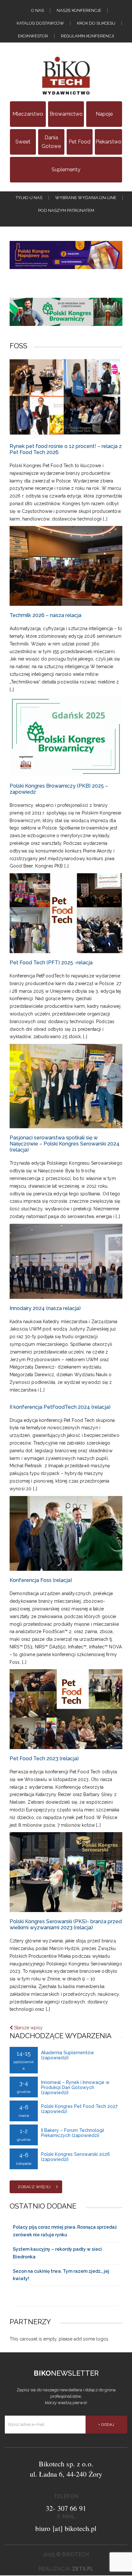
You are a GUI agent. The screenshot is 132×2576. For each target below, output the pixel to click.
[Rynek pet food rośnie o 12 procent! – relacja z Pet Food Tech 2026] (66, 397)
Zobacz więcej (34, 2187)
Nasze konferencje (79, 10)
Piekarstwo (108, 142)
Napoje (104, 114)
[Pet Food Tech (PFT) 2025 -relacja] (66, 913)
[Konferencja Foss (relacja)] (66, 1534)
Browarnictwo (66, 114)
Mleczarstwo (28, 114)
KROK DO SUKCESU (96, 23)
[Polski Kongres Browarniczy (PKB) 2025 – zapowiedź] (66, 737)
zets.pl (83, 2569)
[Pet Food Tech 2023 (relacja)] (66, 1709)
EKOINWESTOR (33, 36)
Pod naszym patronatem (66, 210)
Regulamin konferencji (87, 36)
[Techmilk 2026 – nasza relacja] (66, 566)
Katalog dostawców (40, 23)
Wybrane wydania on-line (86, 198)
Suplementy (66, 170)
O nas (37, 10)
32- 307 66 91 (66, 2508)
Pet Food (79, 142)
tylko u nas (29, 198)
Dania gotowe (51, 142)
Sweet (23, 142)
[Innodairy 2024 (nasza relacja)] (66, 1261)
